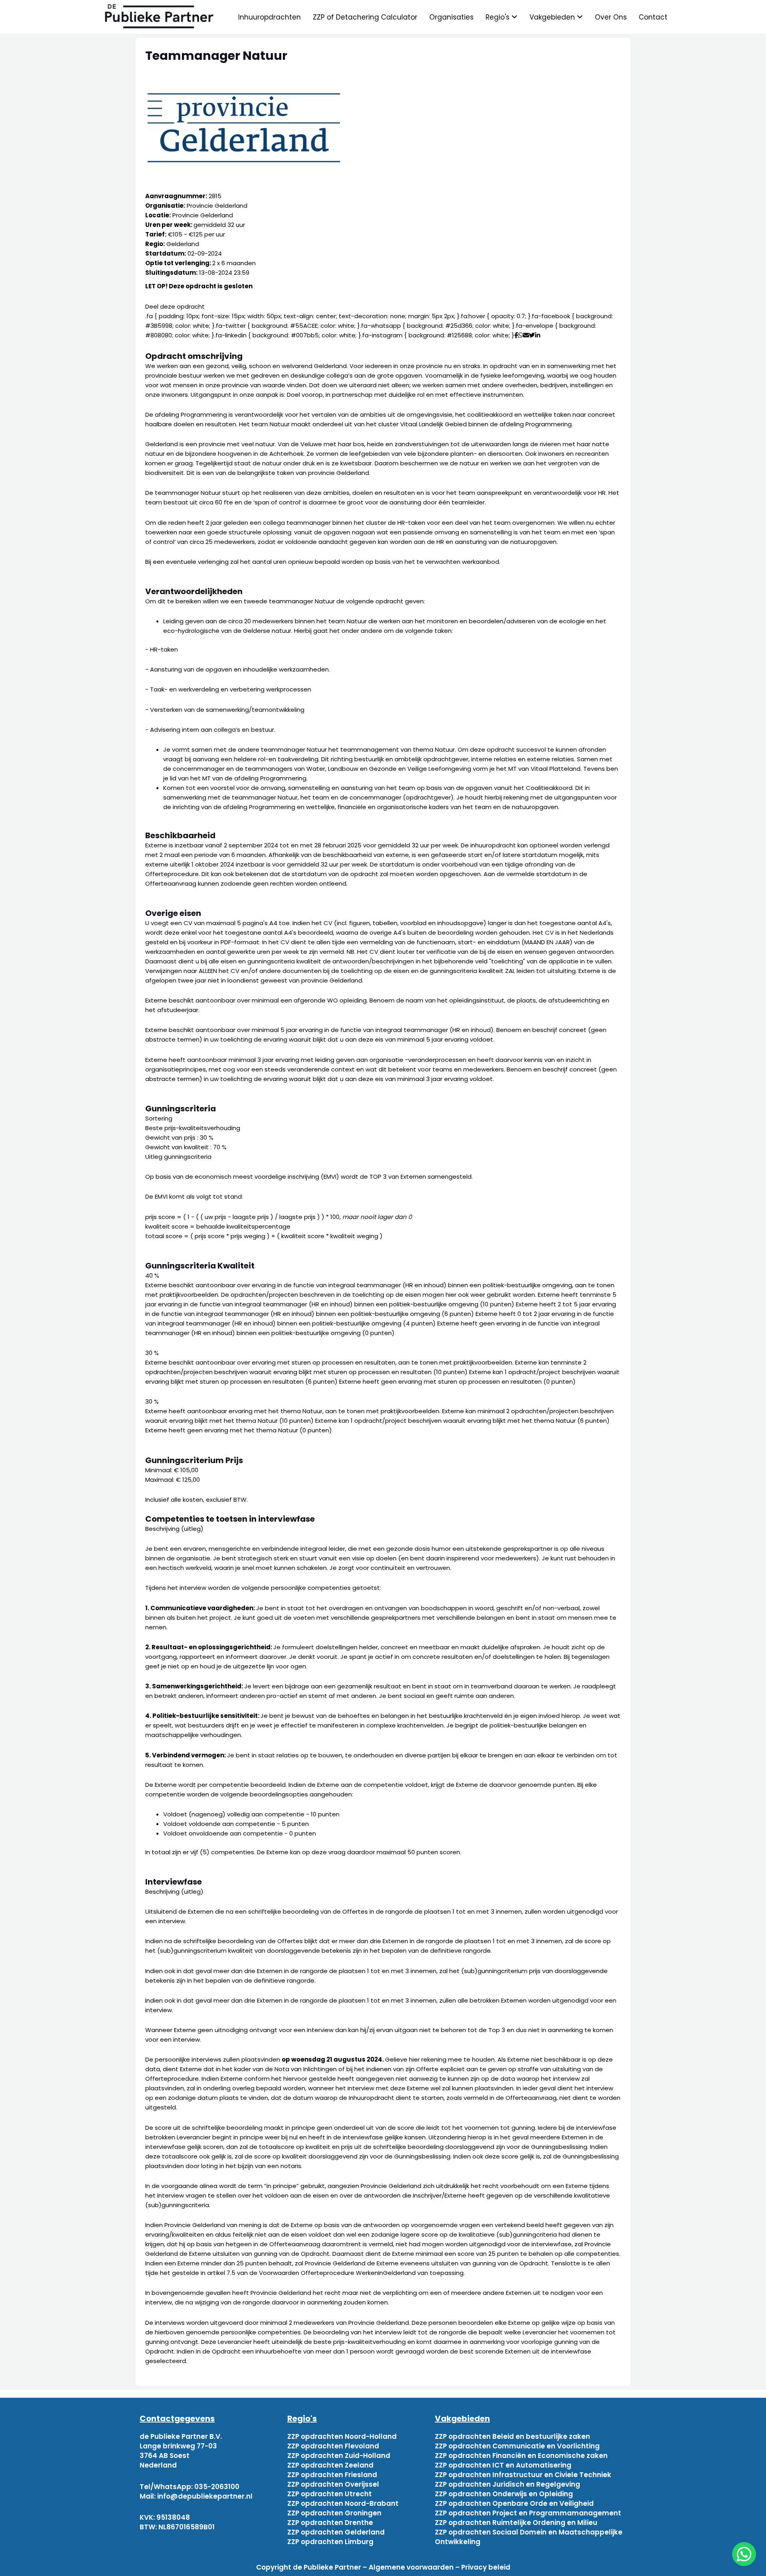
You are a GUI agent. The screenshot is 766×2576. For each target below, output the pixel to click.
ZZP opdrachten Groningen (334, 2513)
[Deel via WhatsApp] (520, 335)
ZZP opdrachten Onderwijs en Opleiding (504, 2494)
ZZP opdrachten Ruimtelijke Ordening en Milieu (516, 2523)
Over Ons (611, 17)
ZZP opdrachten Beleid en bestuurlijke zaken (512, 2436)
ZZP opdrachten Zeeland (330, 2465)
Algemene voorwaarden (411, 2567)
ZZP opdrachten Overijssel (333, 2484)
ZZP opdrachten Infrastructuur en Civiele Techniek (523, 2475)
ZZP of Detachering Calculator (365, 17)
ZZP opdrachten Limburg (330, 2542)
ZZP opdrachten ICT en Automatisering (503, 2465)
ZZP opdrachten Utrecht (330, 2494)
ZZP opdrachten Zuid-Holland (339, 2456)
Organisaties (451, 17)
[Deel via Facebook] (516, 335)
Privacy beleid (486, 2567)
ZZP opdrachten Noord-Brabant (343, 2503)
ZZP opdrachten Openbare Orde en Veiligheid (514, 2503)
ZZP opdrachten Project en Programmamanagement (528, 2513)
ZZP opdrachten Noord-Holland (342, 2436)
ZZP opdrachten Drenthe (330, 2523)
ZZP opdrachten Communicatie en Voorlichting (517, 2446)
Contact (653, 17)
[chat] (744, 2554)
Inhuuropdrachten (269, 17)
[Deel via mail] (526, 335)
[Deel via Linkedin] (539, 335)
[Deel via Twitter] (532, 335)
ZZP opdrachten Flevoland (333, 2446)
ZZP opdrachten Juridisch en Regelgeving (507, 2484)
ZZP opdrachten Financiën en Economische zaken (521, 2456)
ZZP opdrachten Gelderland (336, 2532)
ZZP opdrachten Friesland (332, 2475)
